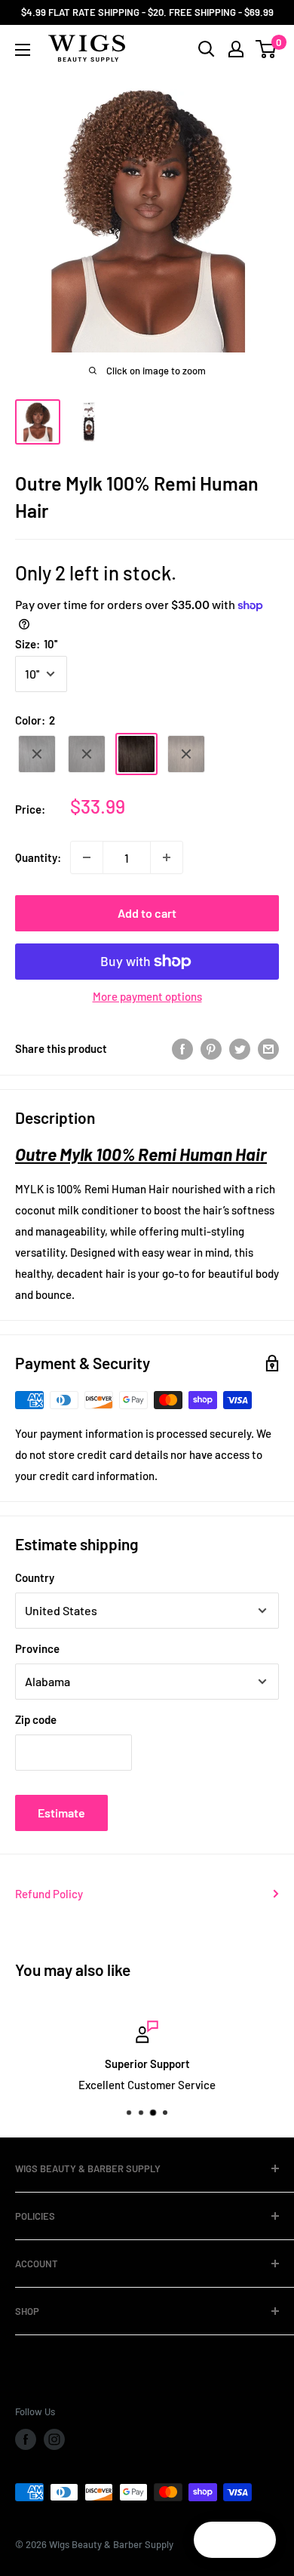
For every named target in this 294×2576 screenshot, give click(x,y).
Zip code (36, 1719)
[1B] (87, 754)
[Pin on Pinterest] (211, 1048)
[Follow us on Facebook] (26, 2439)
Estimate (61, 1813)
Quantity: (38, 857)
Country (35, 1577)
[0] (266, 49)
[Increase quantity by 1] (167, 857)
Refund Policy (49, 1894)
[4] (186, 754)
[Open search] (207, 49)
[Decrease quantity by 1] (87, 857)
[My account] (236, 49)
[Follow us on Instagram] (54, 2439)
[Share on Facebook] (182, 1048)
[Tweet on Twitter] (240, 1048)
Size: (36, 644)
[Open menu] (23, 50)
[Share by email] (268, 1048)
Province (37, 1648)
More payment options (147, 996)
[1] (37, 754)
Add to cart (147, 913)
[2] (136, 754)
